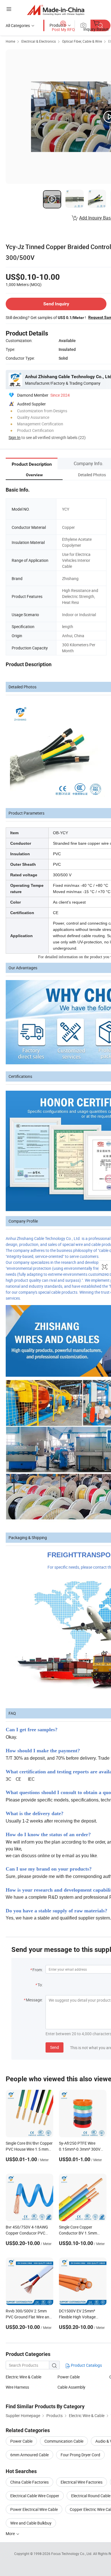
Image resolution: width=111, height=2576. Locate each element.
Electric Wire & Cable (23, 2377)
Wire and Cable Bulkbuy (31, 2523)
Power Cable (69, 2377)
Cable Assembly (71, 2387)
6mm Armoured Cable (29, 2455)
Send (55, 2047)
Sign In (15, 437)
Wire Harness (17, 2387)
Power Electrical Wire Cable (34, 2509)
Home (10, 41)
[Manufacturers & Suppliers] (56, 10)
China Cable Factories (29, 2482)
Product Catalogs (86, 2365)
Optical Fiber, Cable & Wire (82, 41)
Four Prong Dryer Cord (80, 2455)
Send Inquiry (56, 304)
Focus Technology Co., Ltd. (72, 2554)
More (11, 2533)
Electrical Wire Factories (82, 2482)
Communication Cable (64, 2441)
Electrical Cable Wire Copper (35, 2496)
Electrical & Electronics (39, 41)
